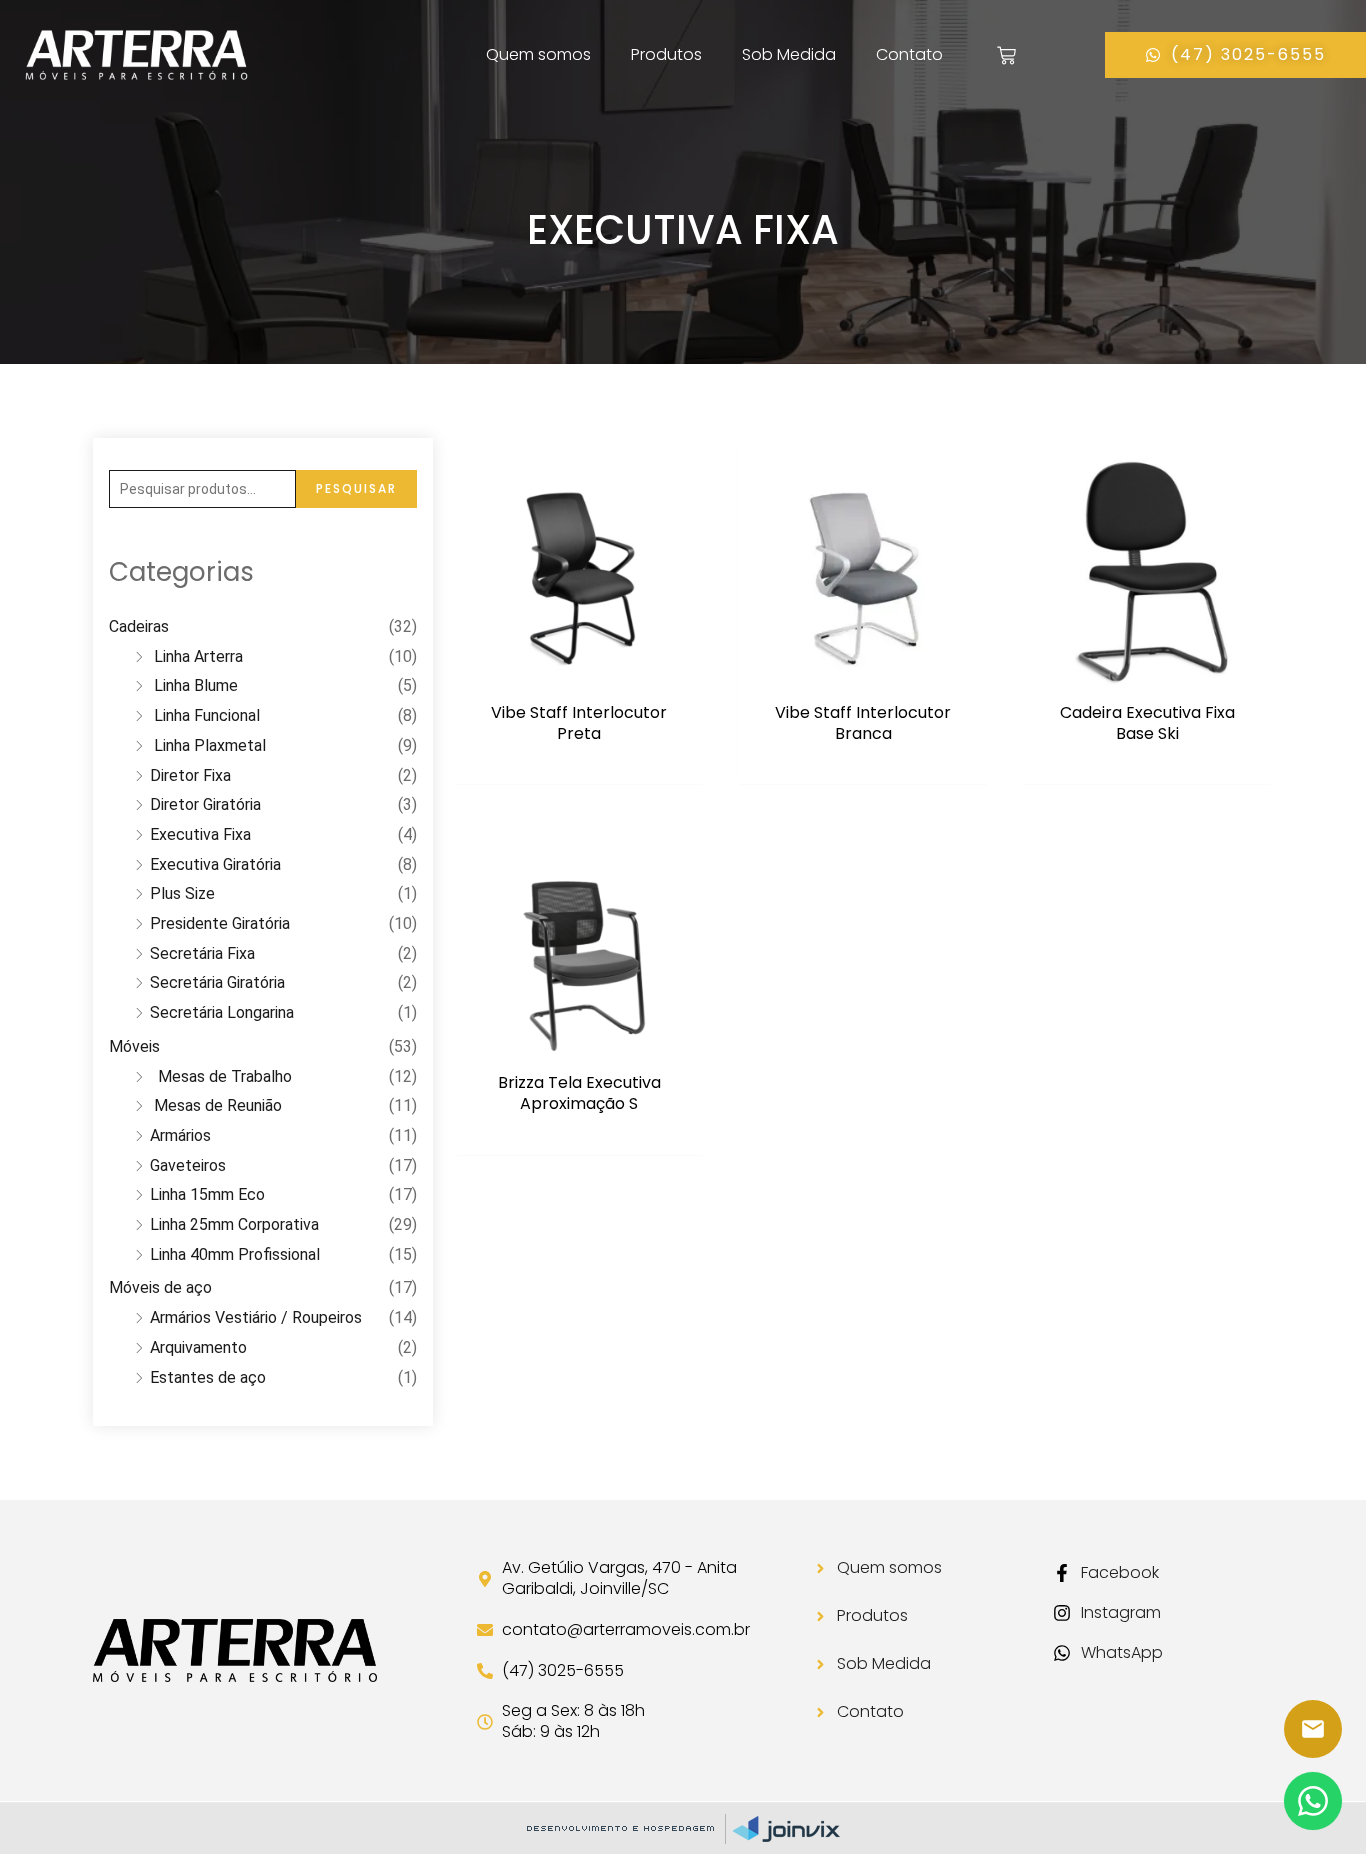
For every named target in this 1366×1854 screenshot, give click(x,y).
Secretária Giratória (217, 982)
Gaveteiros (188, 1165)
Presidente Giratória (220, 923)
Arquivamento (198, 1347)
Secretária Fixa (202, 953)
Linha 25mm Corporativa (234, 1224)
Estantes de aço (208, 1377)
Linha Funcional (205, 715)
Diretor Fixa (190, 775)
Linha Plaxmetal (208, 745)
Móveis (134, 1046)
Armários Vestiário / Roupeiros (256, 1317)
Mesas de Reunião (216, 1105)
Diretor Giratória (205, 804)
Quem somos (538, 54)
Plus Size (182, 893)
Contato (909, 54)
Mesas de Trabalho (221, 1076)
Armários (180, 1135)
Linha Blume (194, 685)
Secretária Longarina (222, 1012)
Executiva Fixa (200, 834)
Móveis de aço (160, 1287)
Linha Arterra (196, 656)
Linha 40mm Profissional (235, 1254)
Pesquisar (356, 488)
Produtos (666, 54)
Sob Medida (789, 54)
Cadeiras (139, 626)
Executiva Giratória (215, 864)
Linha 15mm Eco (207, 1194)
